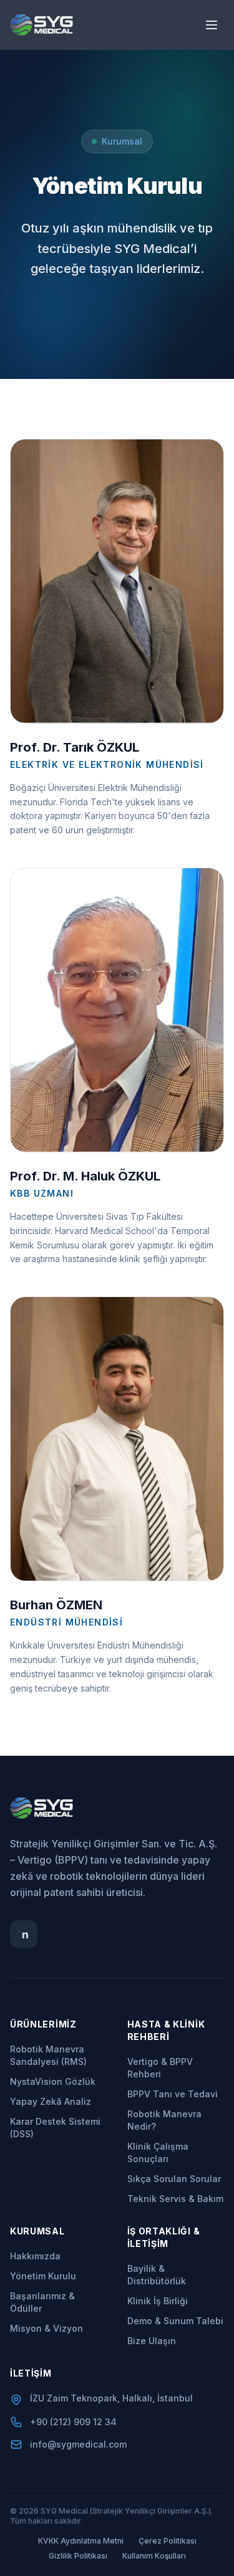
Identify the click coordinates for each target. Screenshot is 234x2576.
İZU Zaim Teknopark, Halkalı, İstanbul (111, 2398)
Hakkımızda (35, 2256)
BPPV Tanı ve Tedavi (173, 2094)
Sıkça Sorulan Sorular (174, 2179)
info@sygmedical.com (78, 2444)
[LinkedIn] (24, 1934)
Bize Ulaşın (152, 2341)
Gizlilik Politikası (78, 2556)
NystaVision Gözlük (53, 2081)
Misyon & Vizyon (46, 2328)
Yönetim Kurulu (43, 2276)
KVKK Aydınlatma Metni (81, 2541)
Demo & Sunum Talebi (175, 2321)
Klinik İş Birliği (158, 2301)
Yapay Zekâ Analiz (51, 2101)
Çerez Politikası (168, 2541)
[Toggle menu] (212, 25)
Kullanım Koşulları (154, 2556)
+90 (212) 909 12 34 (73, 2422)
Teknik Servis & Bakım (175, 2199)
